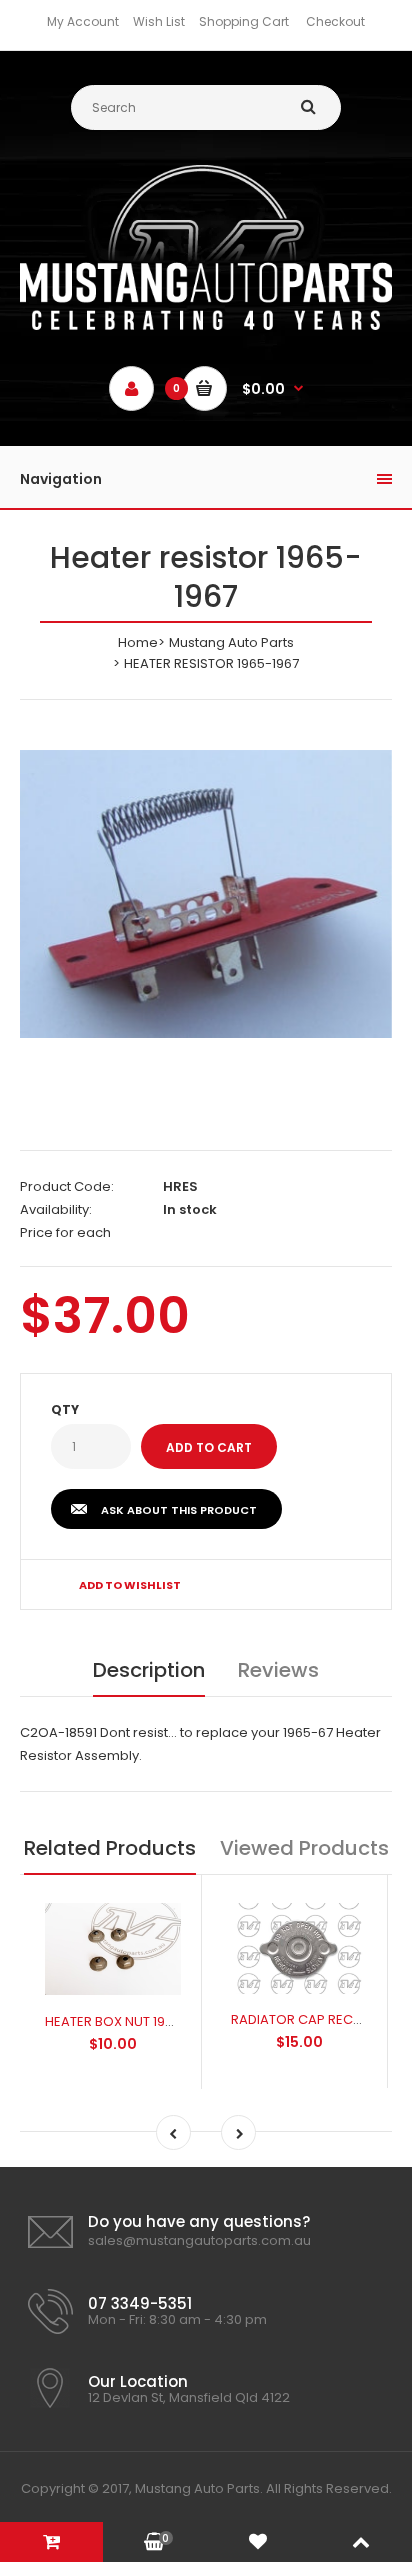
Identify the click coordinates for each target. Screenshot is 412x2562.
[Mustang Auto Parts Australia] (206, 325)
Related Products (110, 1848)
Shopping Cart (244, 21)
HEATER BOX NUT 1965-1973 (130, 2021)
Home (138, 642)
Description (149, 1670)
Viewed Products (304, 1848)
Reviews (278, 1670)
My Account (83, 21)
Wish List (159, 21)
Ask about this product (179, 1510)
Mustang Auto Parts (231, 642)
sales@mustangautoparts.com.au (199, 2240)
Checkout (335, 21)
